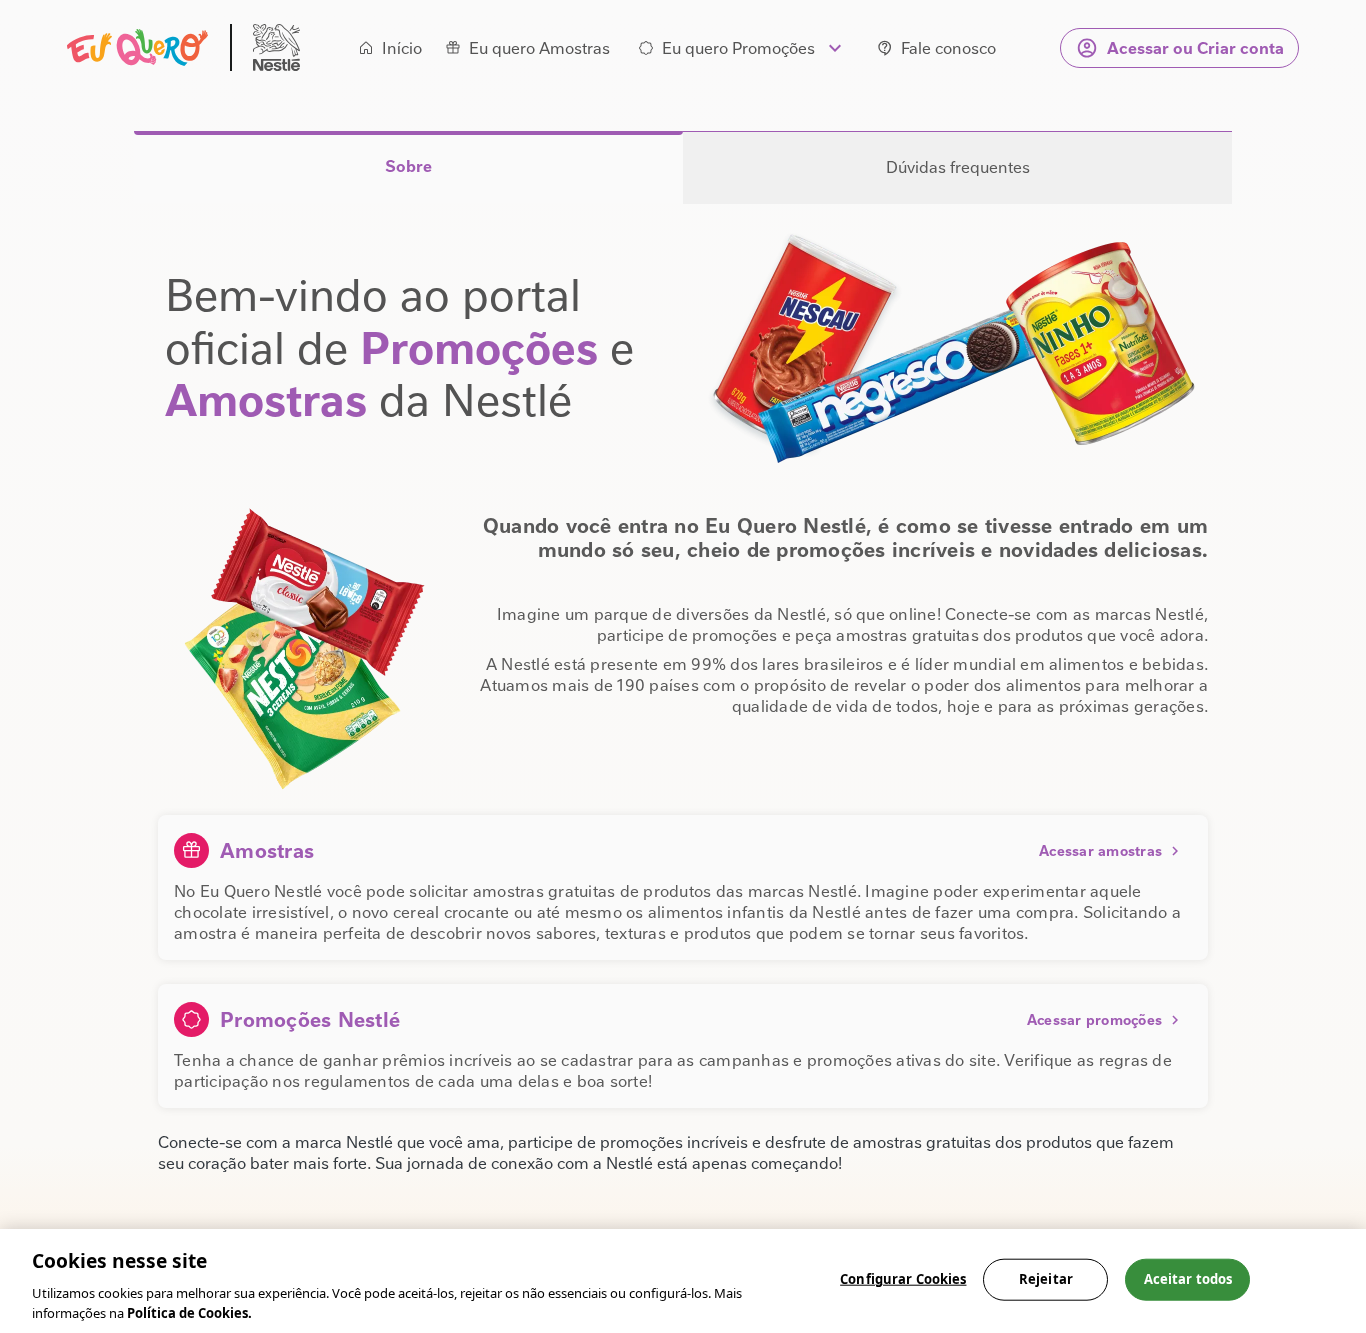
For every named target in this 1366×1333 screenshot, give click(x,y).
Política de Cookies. (189, 1312)
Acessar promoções (1094, 1020)
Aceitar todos (1188, 1279)
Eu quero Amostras (539, 48)
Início (402, 48)
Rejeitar (1046, 1279)
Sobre (408, 166)
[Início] (183, 47)
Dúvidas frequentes (958, 167)
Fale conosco (948, 48)
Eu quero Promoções (738, 48)
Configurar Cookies (903, 1279)
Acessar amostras (1100, 851)
